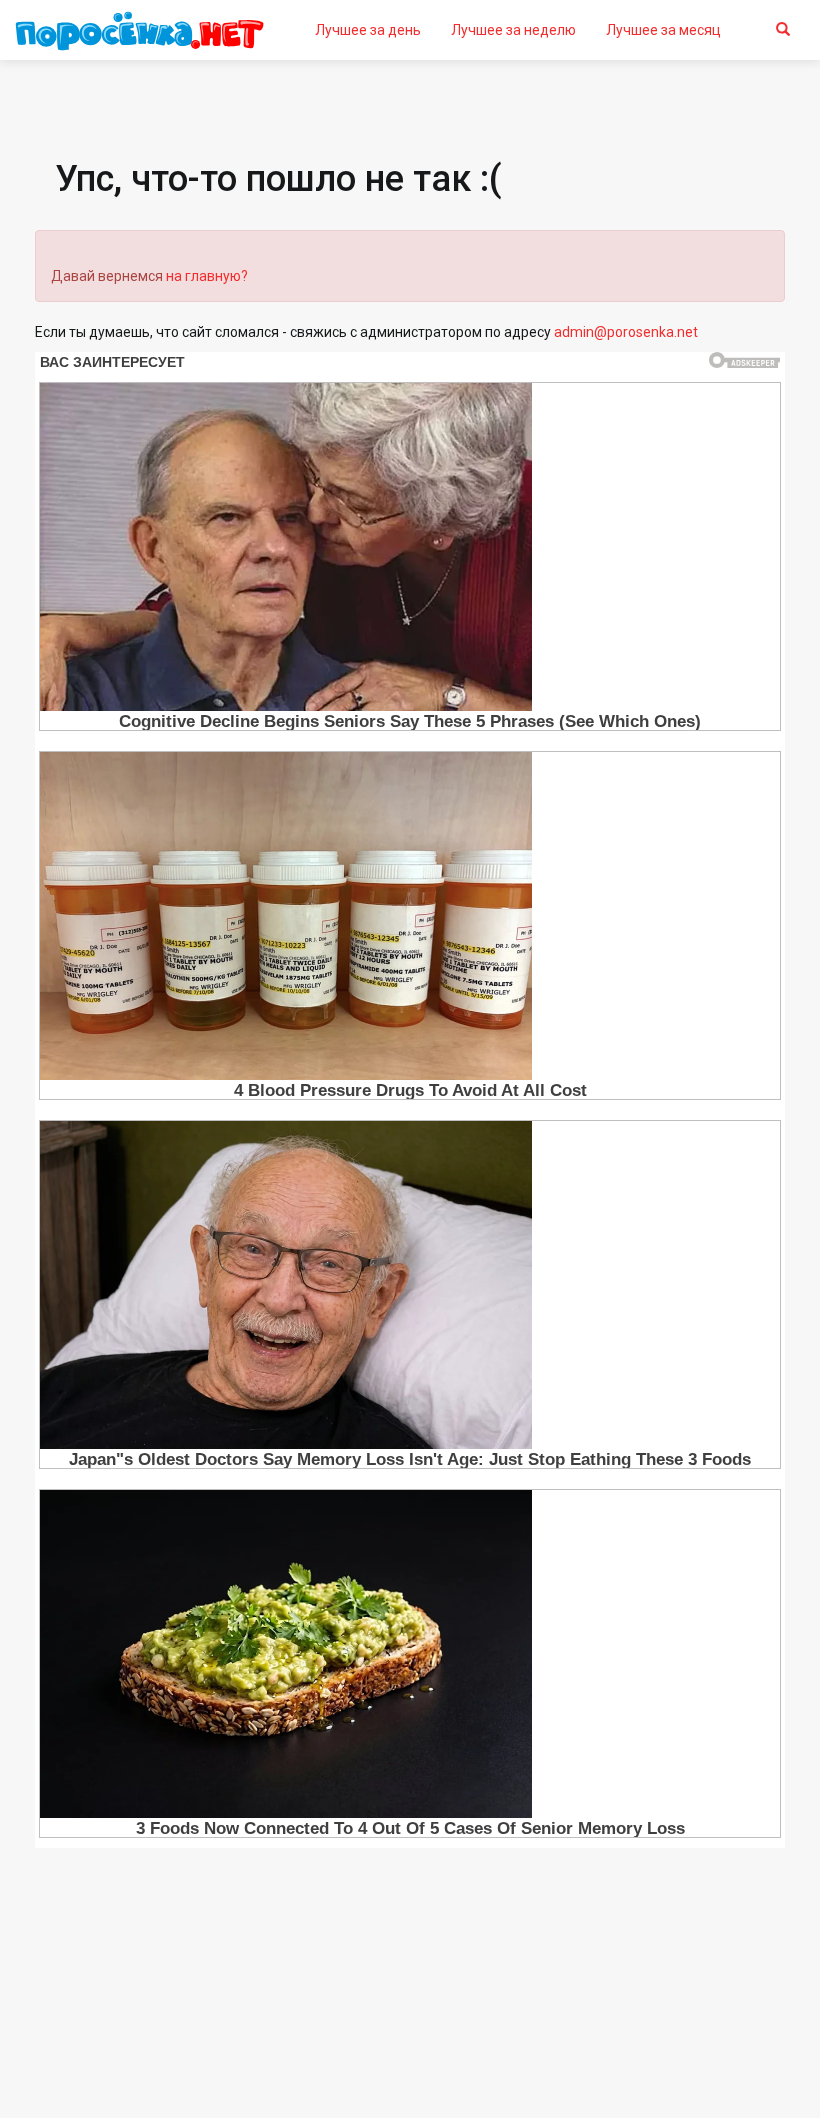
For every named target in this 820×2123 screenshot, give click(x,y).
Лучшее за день (368, 30)
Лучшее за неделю (513, 30)
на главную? (207, 276)
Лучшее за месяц (663, 30)
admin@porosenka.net (626, 332)
